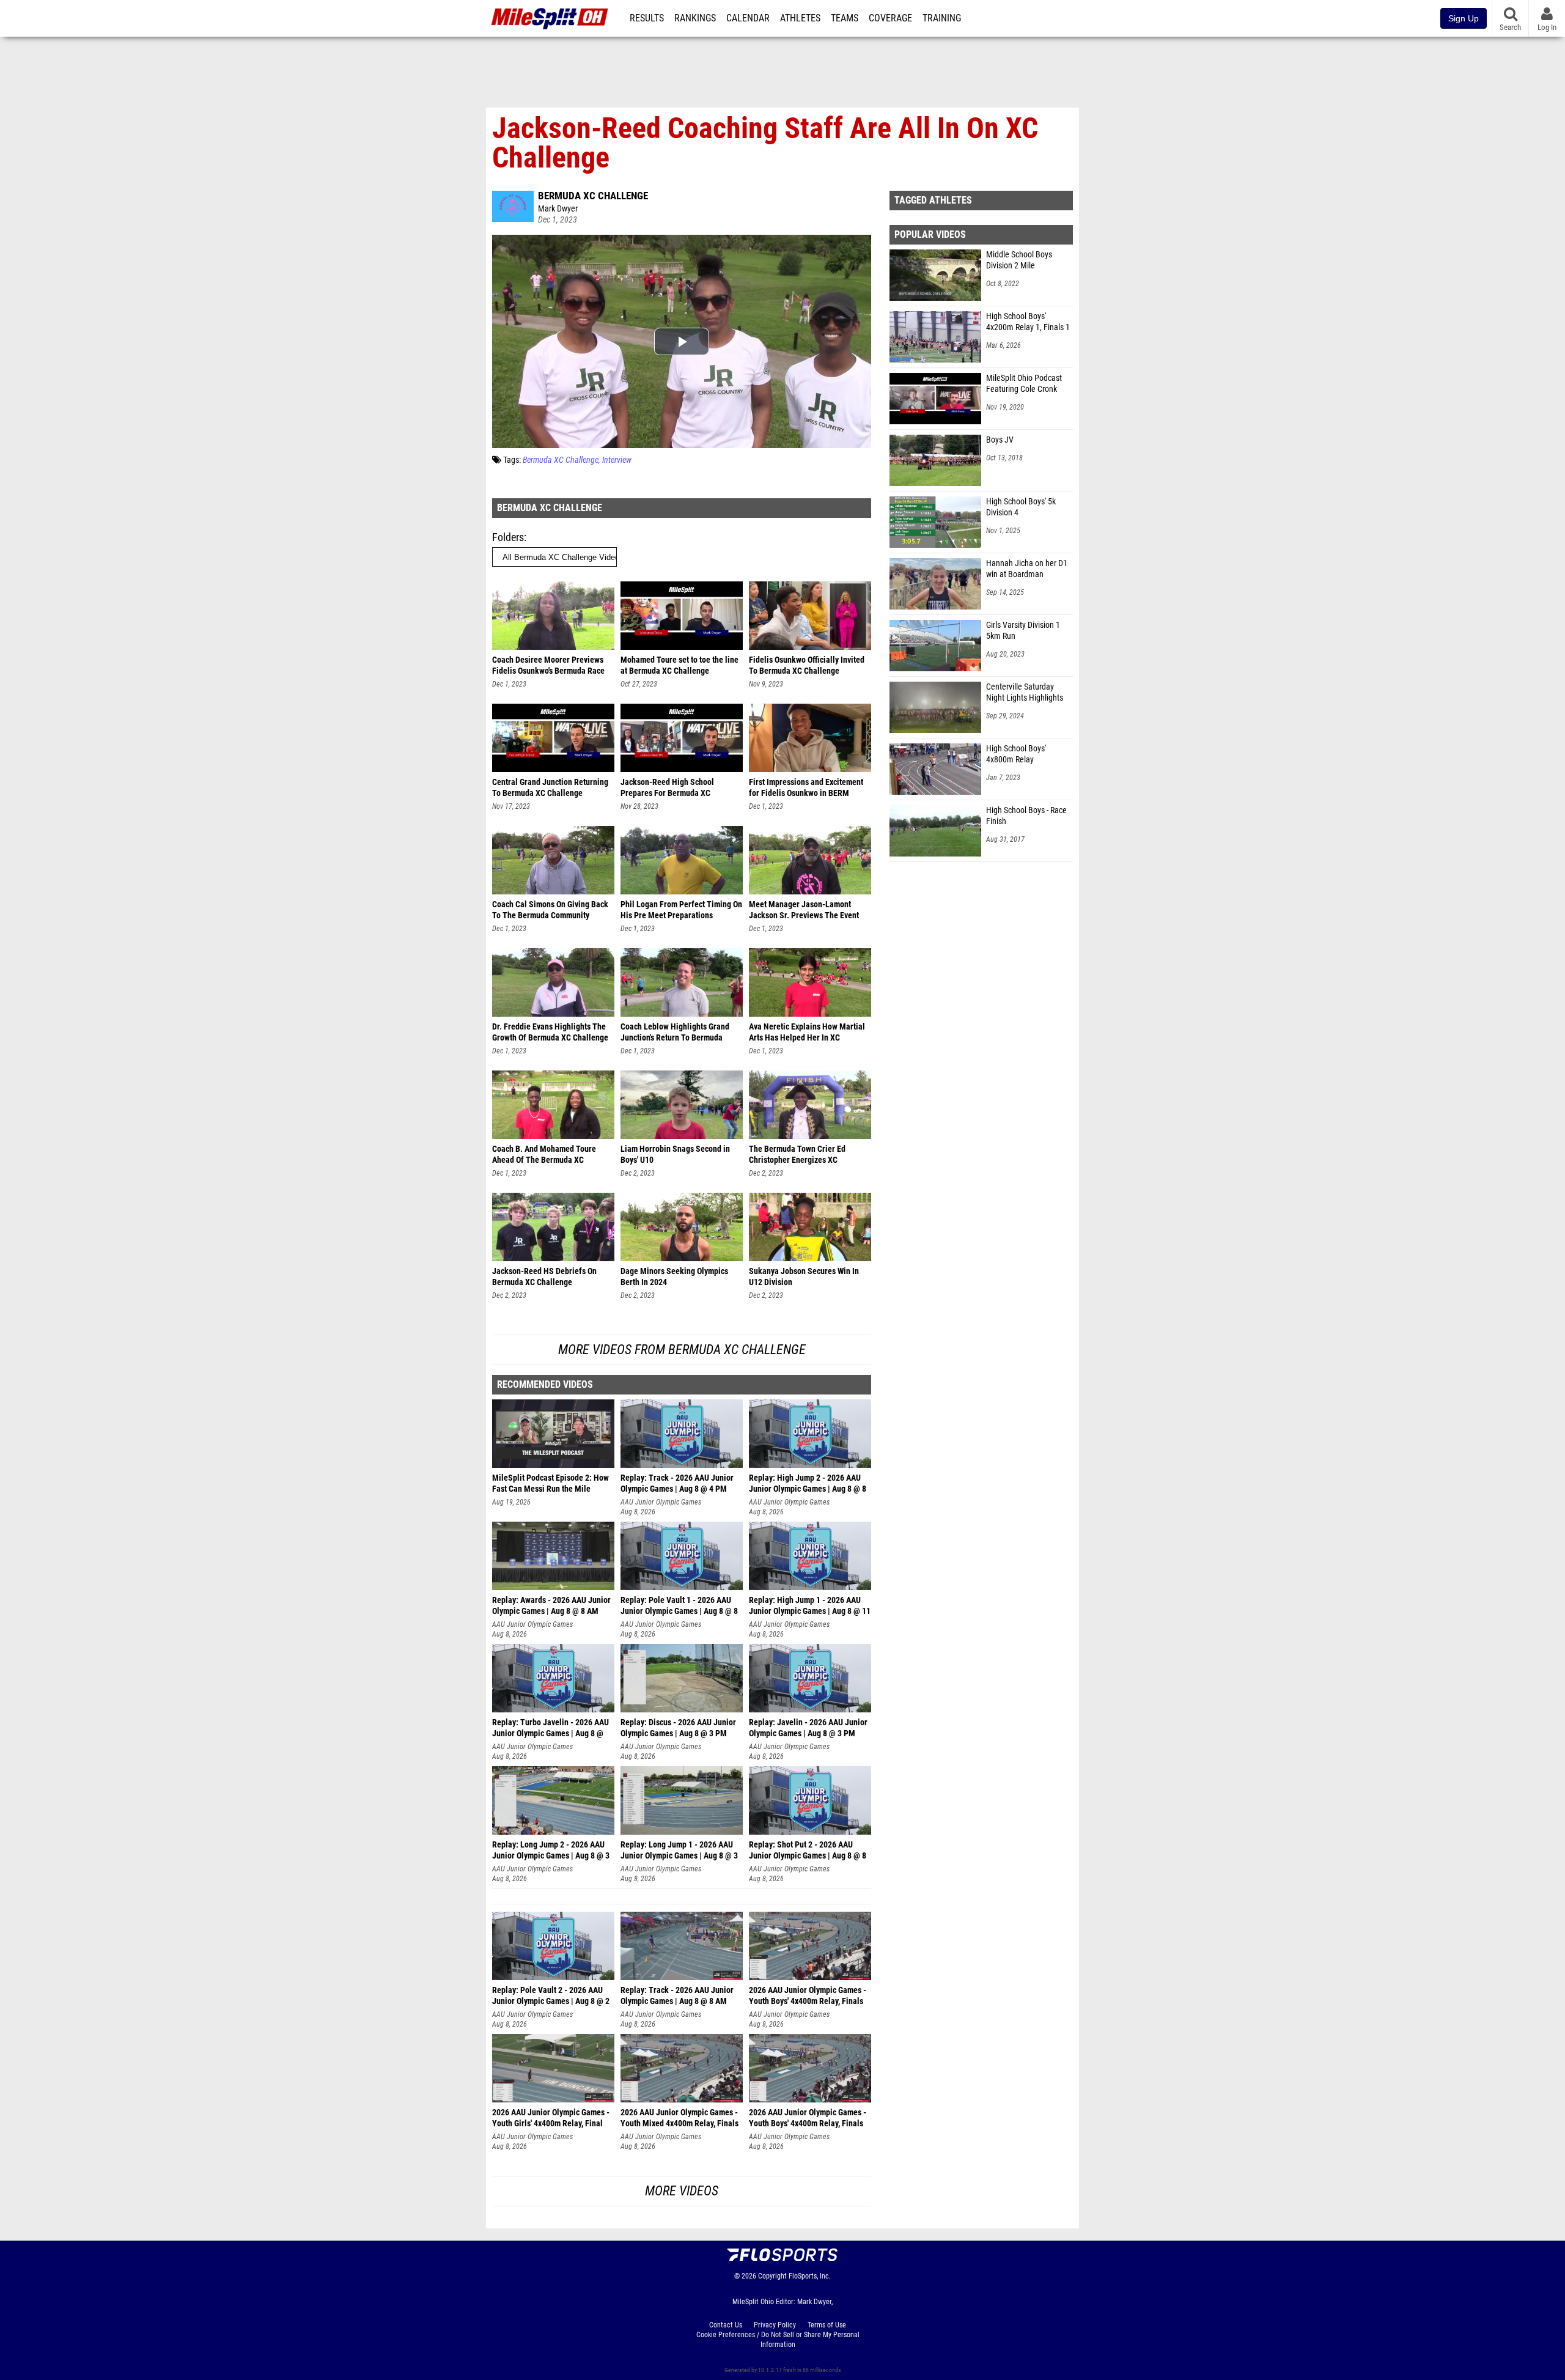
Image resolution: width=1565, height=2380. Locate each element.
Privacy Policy (775, 2325)
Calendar (748, 18)
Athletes (800, 18)
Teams (845, 18)
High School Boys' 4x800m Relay (1016, 754)
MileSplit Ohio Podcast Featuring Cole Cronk (1024, 384)
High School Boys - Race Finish (1026, 816)
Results (647, 18)
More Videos (682, 2191)
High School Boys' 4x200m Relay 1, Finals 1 (1028, 322)
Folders (508, 537)
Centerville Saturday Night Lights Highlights (1025, 692)
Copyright (772, 2276)
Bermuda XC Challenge (593, 196)
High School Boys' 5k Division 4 (1021, 507)
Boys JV (1000, 440)
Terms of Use (827, 2325)
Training (942, 18)
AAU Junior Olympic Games (661, 1502)
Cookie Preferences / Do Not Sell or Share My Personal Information (778, 2340)
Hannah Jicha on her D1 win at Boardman (1027, 569)
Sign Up (1464, 18)
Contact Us (726, 2325)
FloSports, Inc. (810, 2276)
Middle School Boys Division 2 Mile (1019, 260)
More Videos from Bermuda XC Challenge (682, 1350)
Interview (617, 460)
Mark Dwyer (558, 209)
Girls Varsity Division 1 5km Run (1023, 631)
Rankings (695, 18)
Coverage (890, 18)
